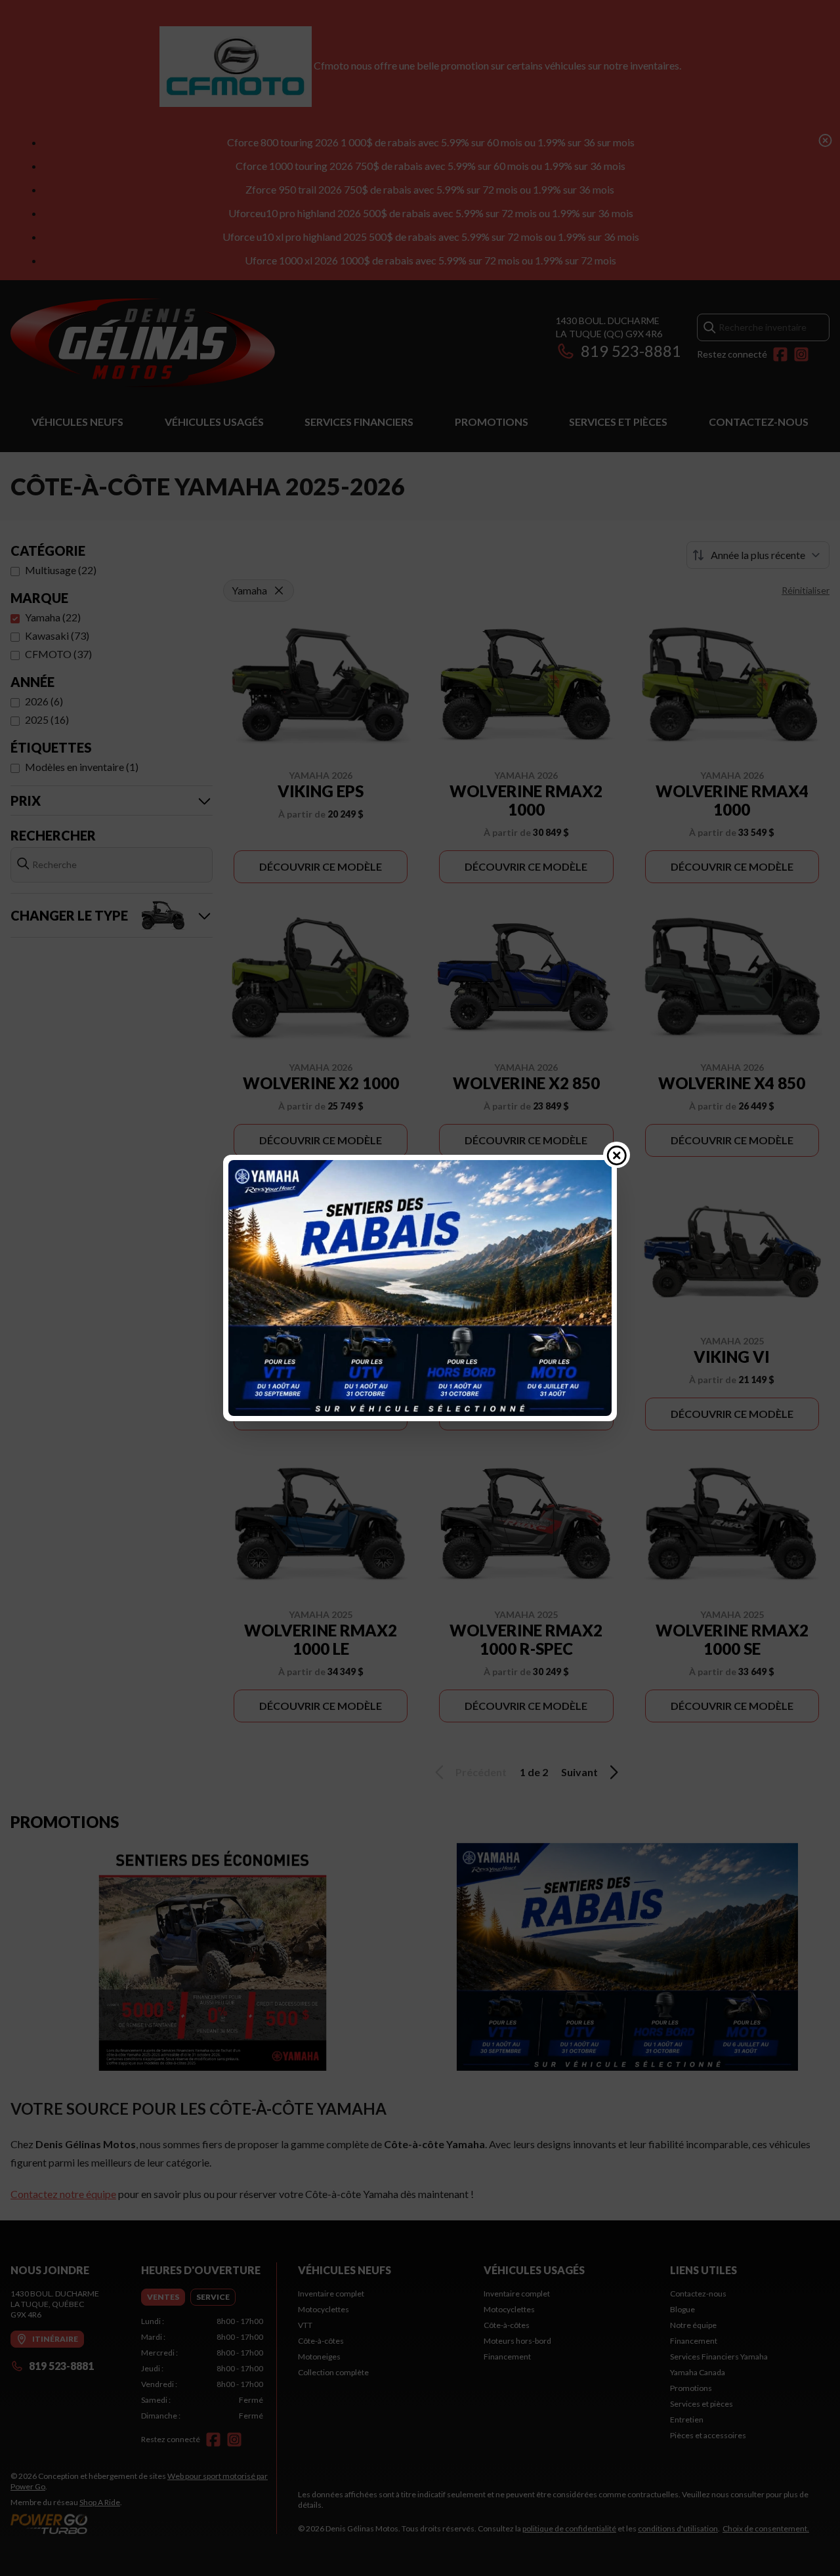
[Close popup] (617, 1155)
